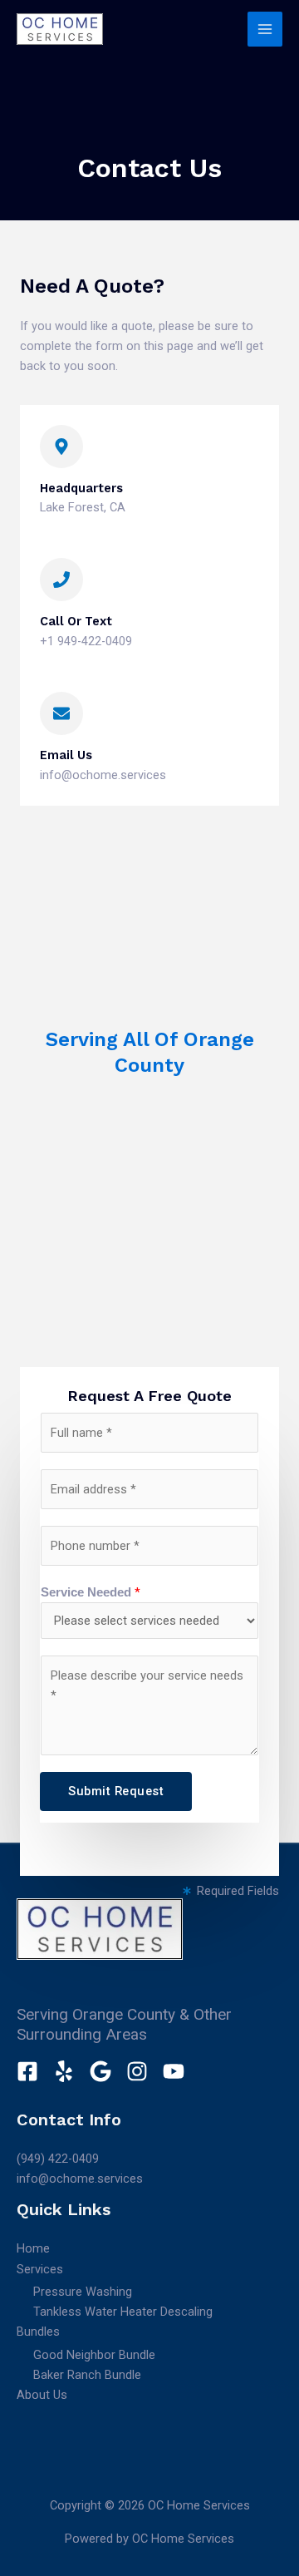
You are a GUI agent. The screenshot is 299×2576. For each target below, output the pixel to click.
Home (33, 2248)
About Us (42, 2395)
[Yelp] (64, 2071)
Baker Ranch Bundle (87, 2375)
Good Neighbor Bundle (94, 2355)
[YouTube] (174, 2071)
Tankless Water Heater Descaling (123, 2312)
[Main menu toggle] (265, 29)
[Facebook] (27, 2071)
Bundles (38, 2332)
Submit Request (116, 1791)
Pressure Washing (83, 2292)
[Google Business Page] (100, 2071)
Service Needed (91, 1592)
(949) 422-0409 (58, 2159)
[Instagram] (137, 2071)
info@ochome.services (80, 2179)
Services (40, 2269)
